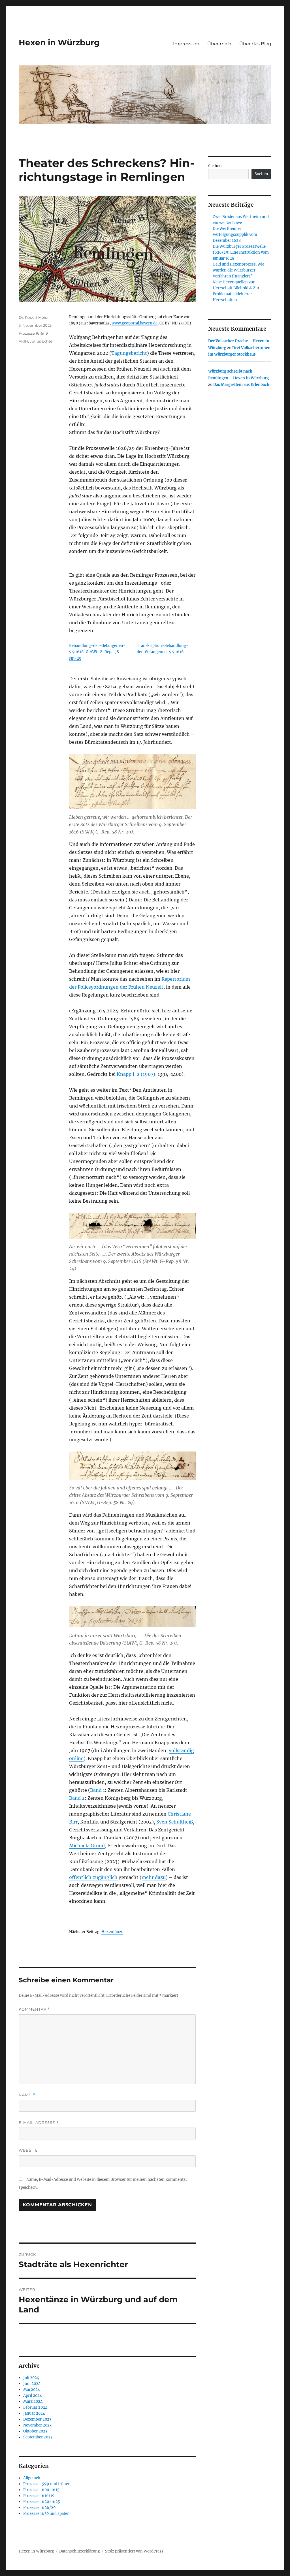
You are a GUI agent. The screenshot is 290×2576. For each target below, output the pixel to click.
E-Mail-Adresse (39, 2123)
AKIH (23, 341)
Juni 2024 (32, 2384)
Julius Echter (42, 341)
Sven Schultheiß (175, 1822)
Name (27, 2095)
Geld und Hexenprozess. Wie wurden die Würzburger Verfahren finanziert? (238, 270)
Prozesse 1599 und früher (46, 2484)
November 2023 (37, 2425)
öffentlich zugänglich (93, 1877)
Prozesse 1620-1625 (42, 2502)
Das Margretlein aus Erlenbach (241, 385)
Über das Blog (255, 44)
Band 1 (97, 1790)
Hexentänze (112, 1932)
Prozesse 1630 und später (46, 2514)
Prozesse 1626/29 (40, 2508)
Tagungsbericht (129, 353)
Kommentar (34, 2009)
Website (28, 2150)
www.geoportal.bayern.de (135, 323)
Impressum (186, 44)
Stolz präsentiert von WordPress (134, 2551)
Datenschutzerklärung (80, 2551)
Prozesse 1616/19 (33, 333)
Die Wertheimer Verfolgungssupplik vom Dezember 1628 (235, 235)
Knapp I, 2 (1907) (136, 1074)
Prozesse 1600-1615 (41, 2490)
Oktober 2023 (35, 2431)
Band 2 (77, 1798)
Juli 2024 (31, 2378)
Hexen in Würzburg (59, 42)
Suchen (215, 166)
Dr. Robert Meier (34, 317)
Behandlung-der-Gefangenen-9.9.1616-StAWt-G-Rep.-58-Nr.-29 (97, 652)
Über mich (219, 44)
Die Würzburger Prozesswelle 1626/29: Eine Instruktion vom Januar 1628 (241, 252)
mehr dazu (154, 1877)
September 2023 (38, 2437)
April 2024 (33, 2396)
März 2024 (33, 2401)
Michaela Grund (87, 1846)
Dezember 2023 (37, 2419)
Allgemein (32, 2478)
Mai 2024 (32, 2390)
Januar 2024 (34, 2413)
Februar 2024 (35, 2407)
